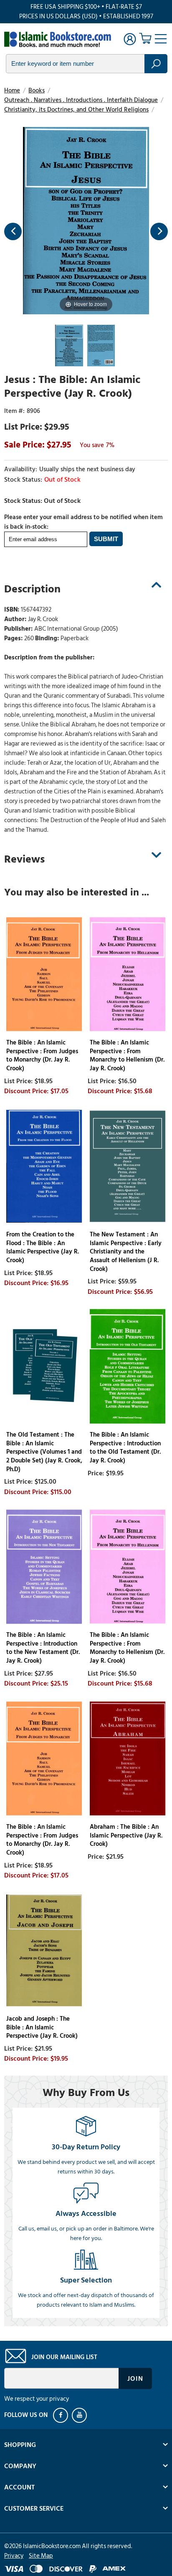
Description (32, 589)
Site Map (41, 2556)
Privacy (14, 2556)
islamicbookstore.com (58, 40)
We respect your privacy (37, 2399)
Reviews (24, 859)
